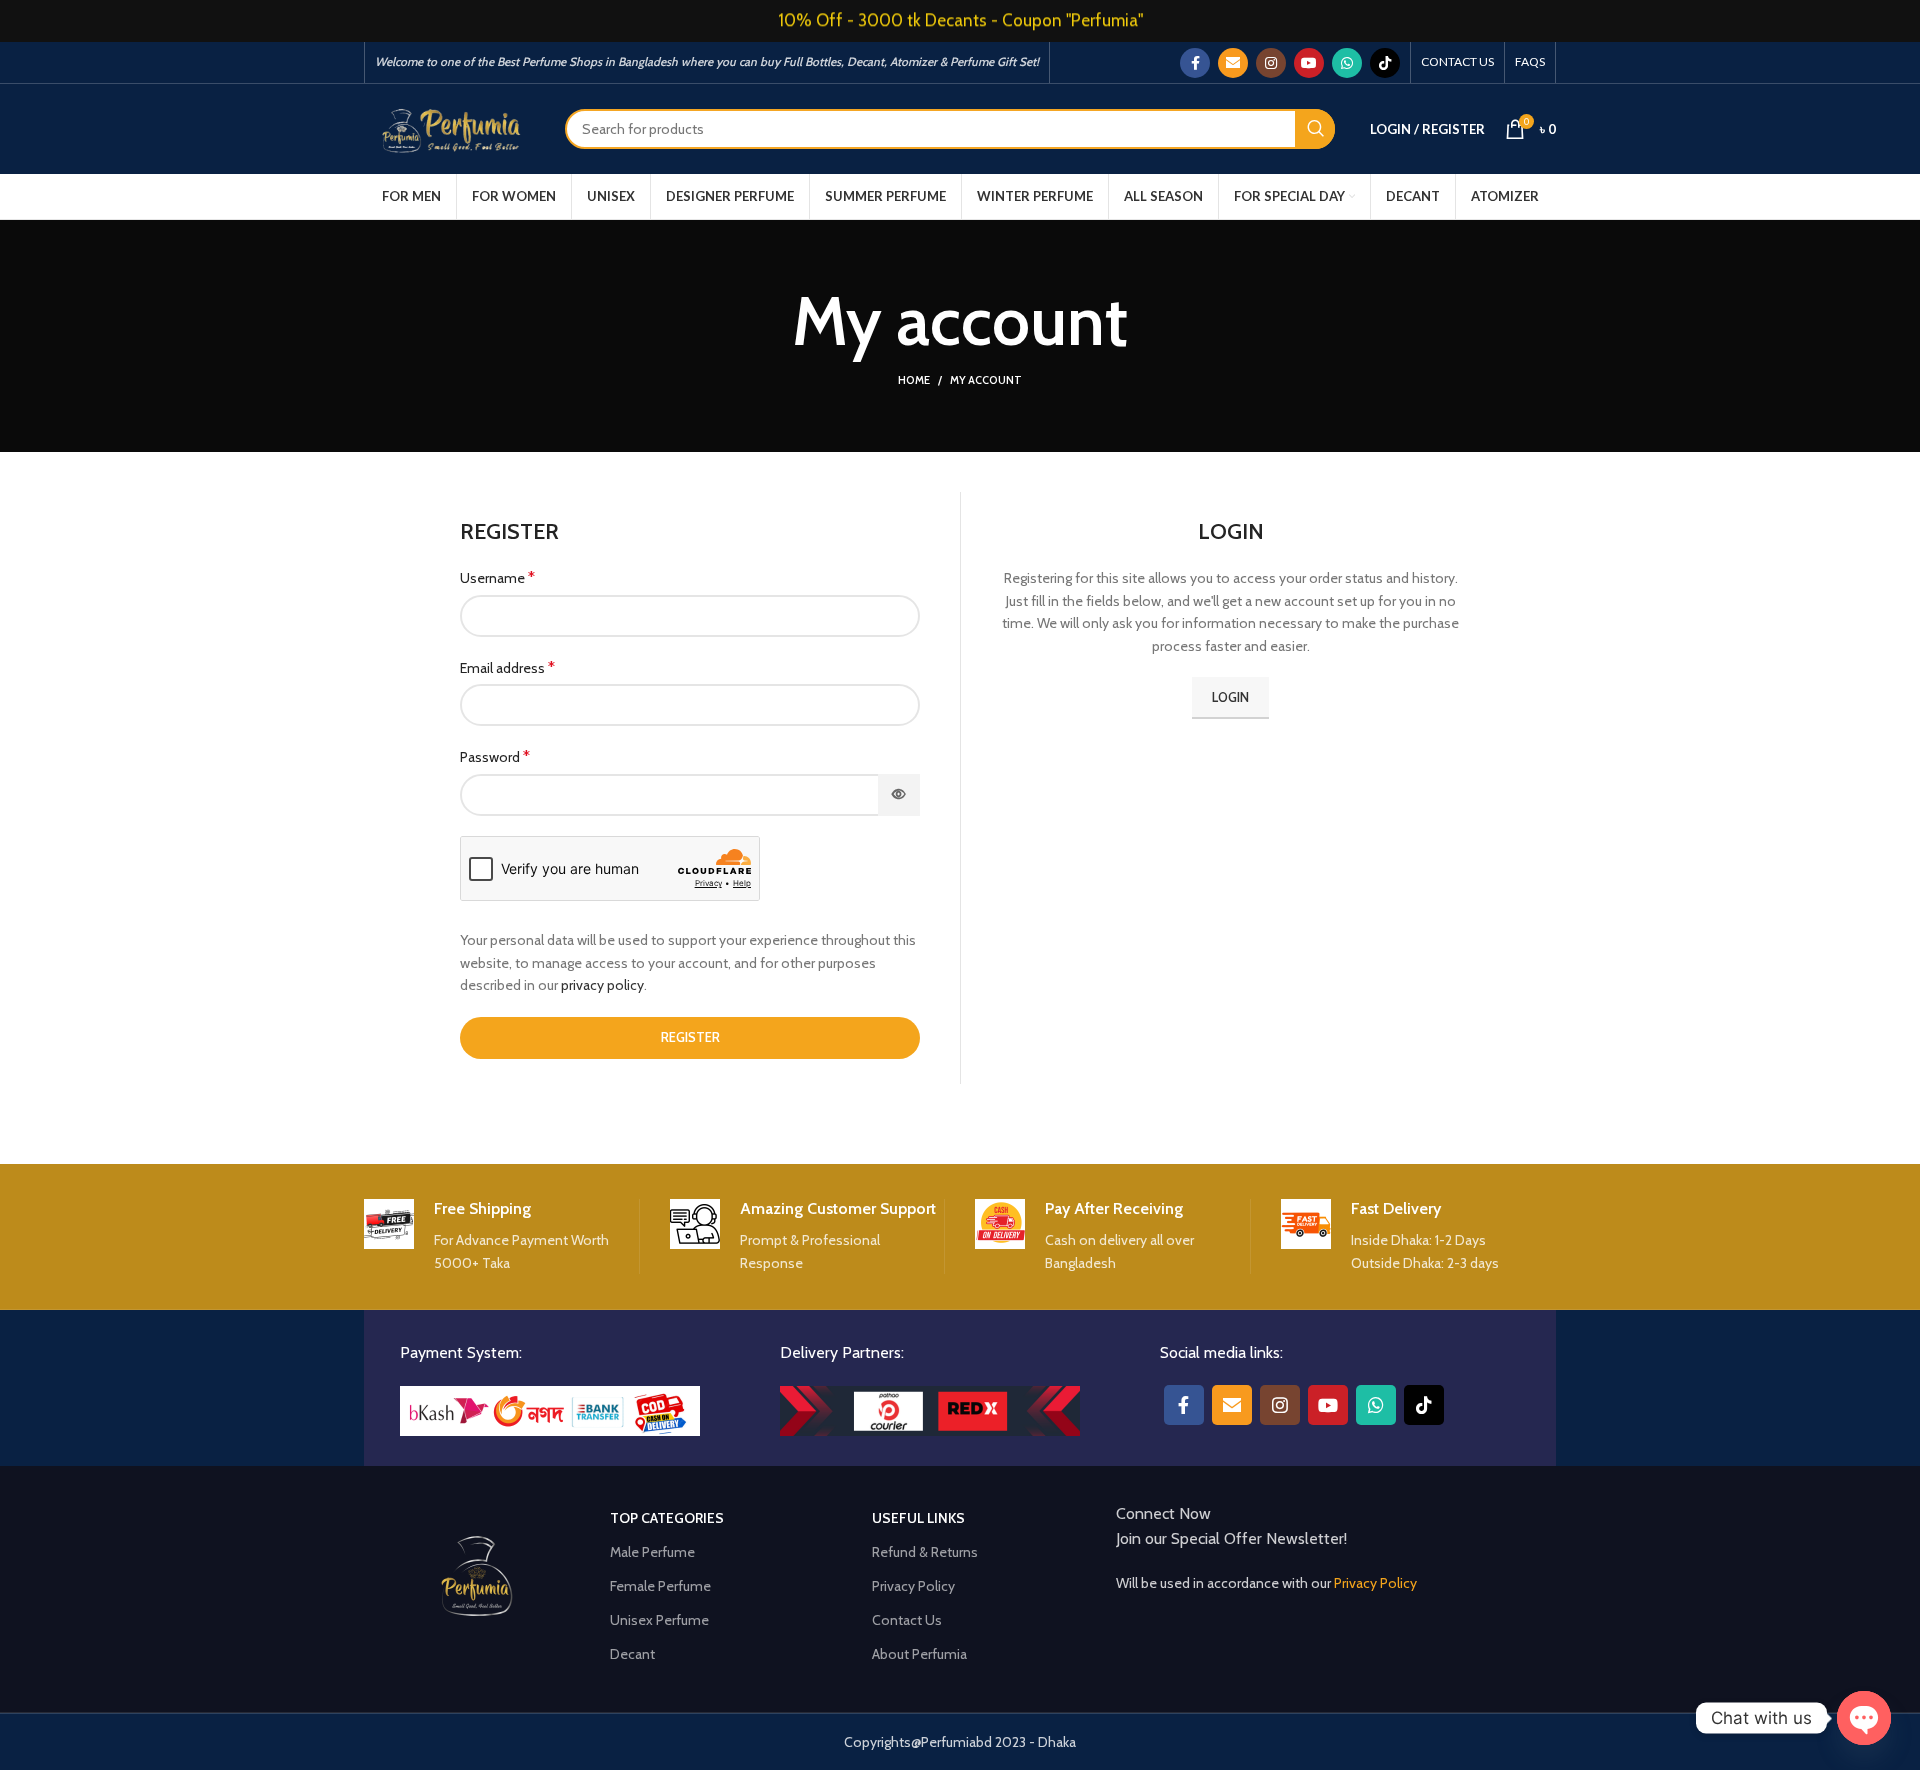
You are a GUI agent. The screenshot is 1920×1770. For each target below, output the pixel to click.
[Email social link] (1233, 63)
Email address (507, 667)
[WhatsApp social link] (1347, 63)
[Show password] (899, 795)
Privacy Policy (913, 1586)
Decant (632, 1654)
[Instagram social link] (1271, 63)
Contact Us (907, 1620)
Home (914, 380)
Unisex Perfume (659, 1620)
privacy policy (602, 985)
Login (1230, 697)
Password (495, 756)
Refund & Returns (925, 1552)
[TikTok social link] (1385, 63)
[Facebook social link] (1195, 63)
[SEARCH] (1315, 129)
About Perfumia (919, 1654)
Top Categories (667, 1518)
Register (690, 1037)
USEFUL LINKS (918, 1518)
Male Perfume (652, 1552)
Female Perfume (660, 1586)
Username (497, 577)
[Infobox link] (501, 1237)
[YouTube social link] (1309, 63)
